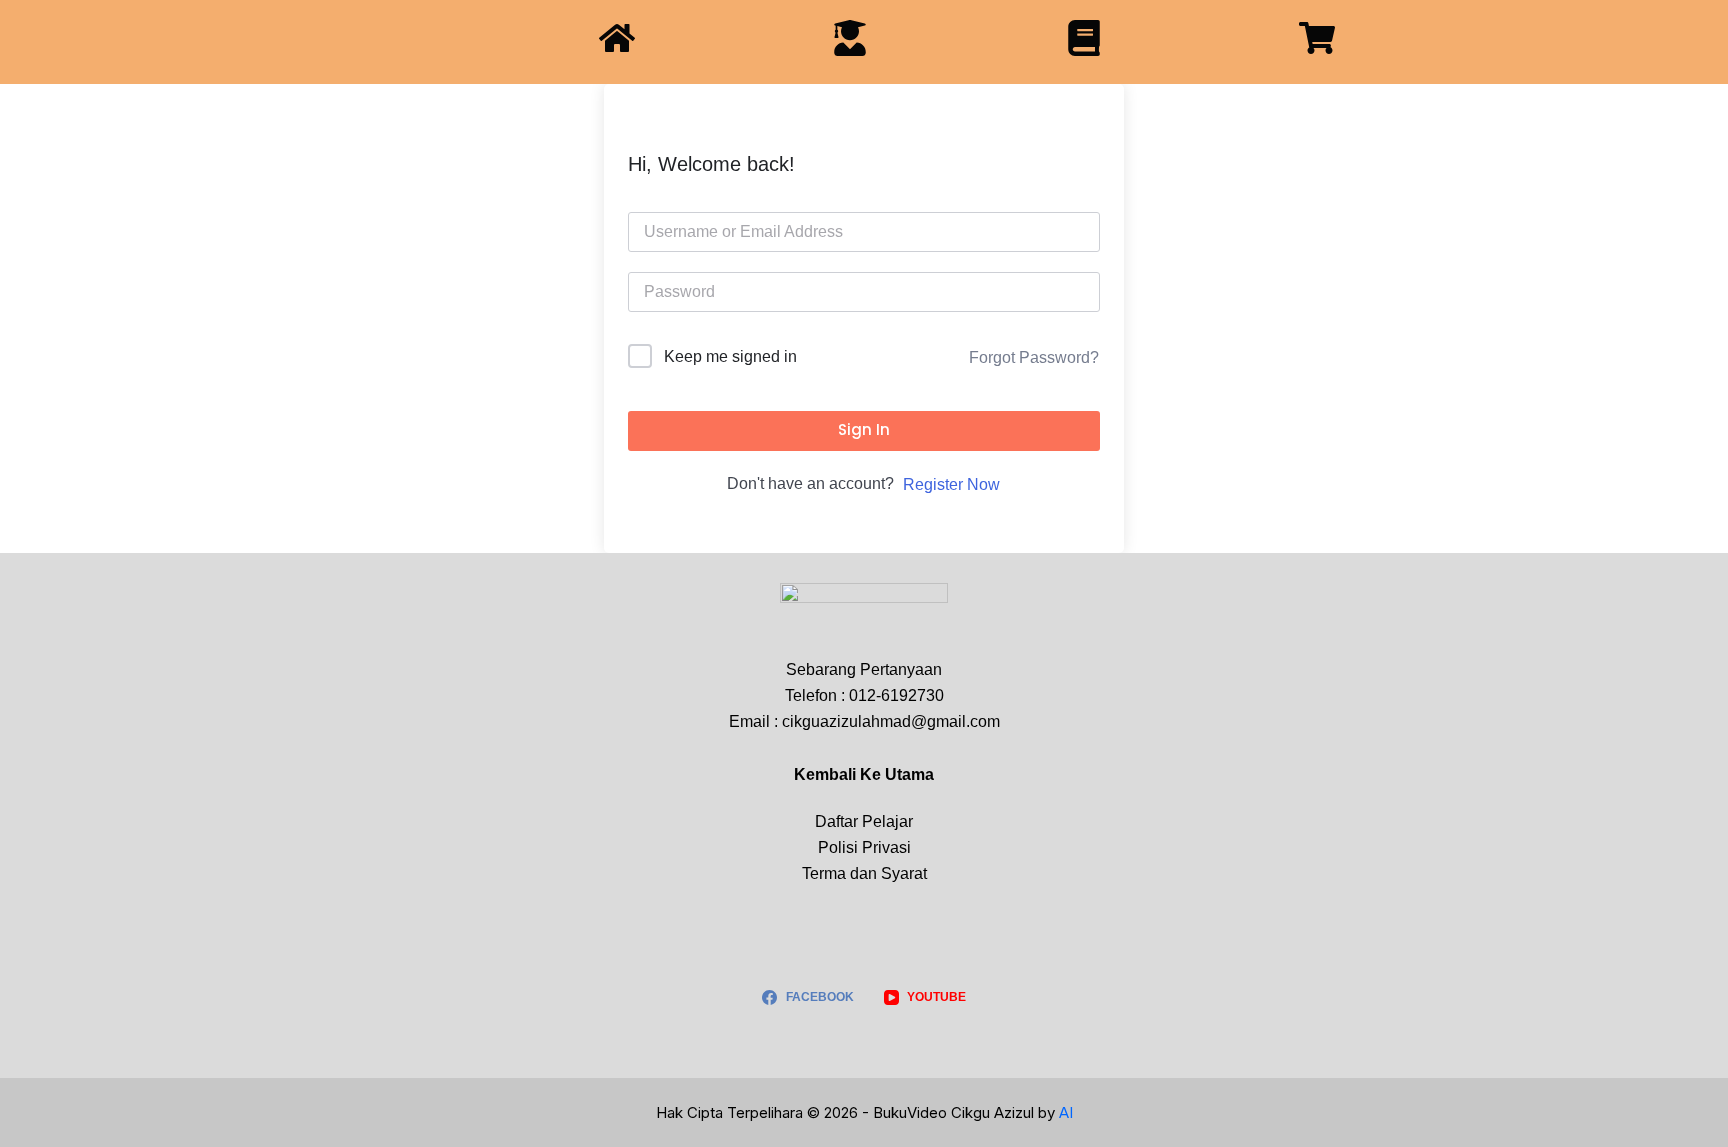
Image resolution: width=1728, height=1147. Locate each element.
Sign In (864, 429)
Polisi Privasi (864, 847)
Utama (909, 774)
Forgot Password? (1034, 357)
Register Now (951, 484)
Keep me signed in (730, 356)
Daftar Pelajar (864, 821)
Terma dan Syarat (864, 873)
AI (1066, 1112)
